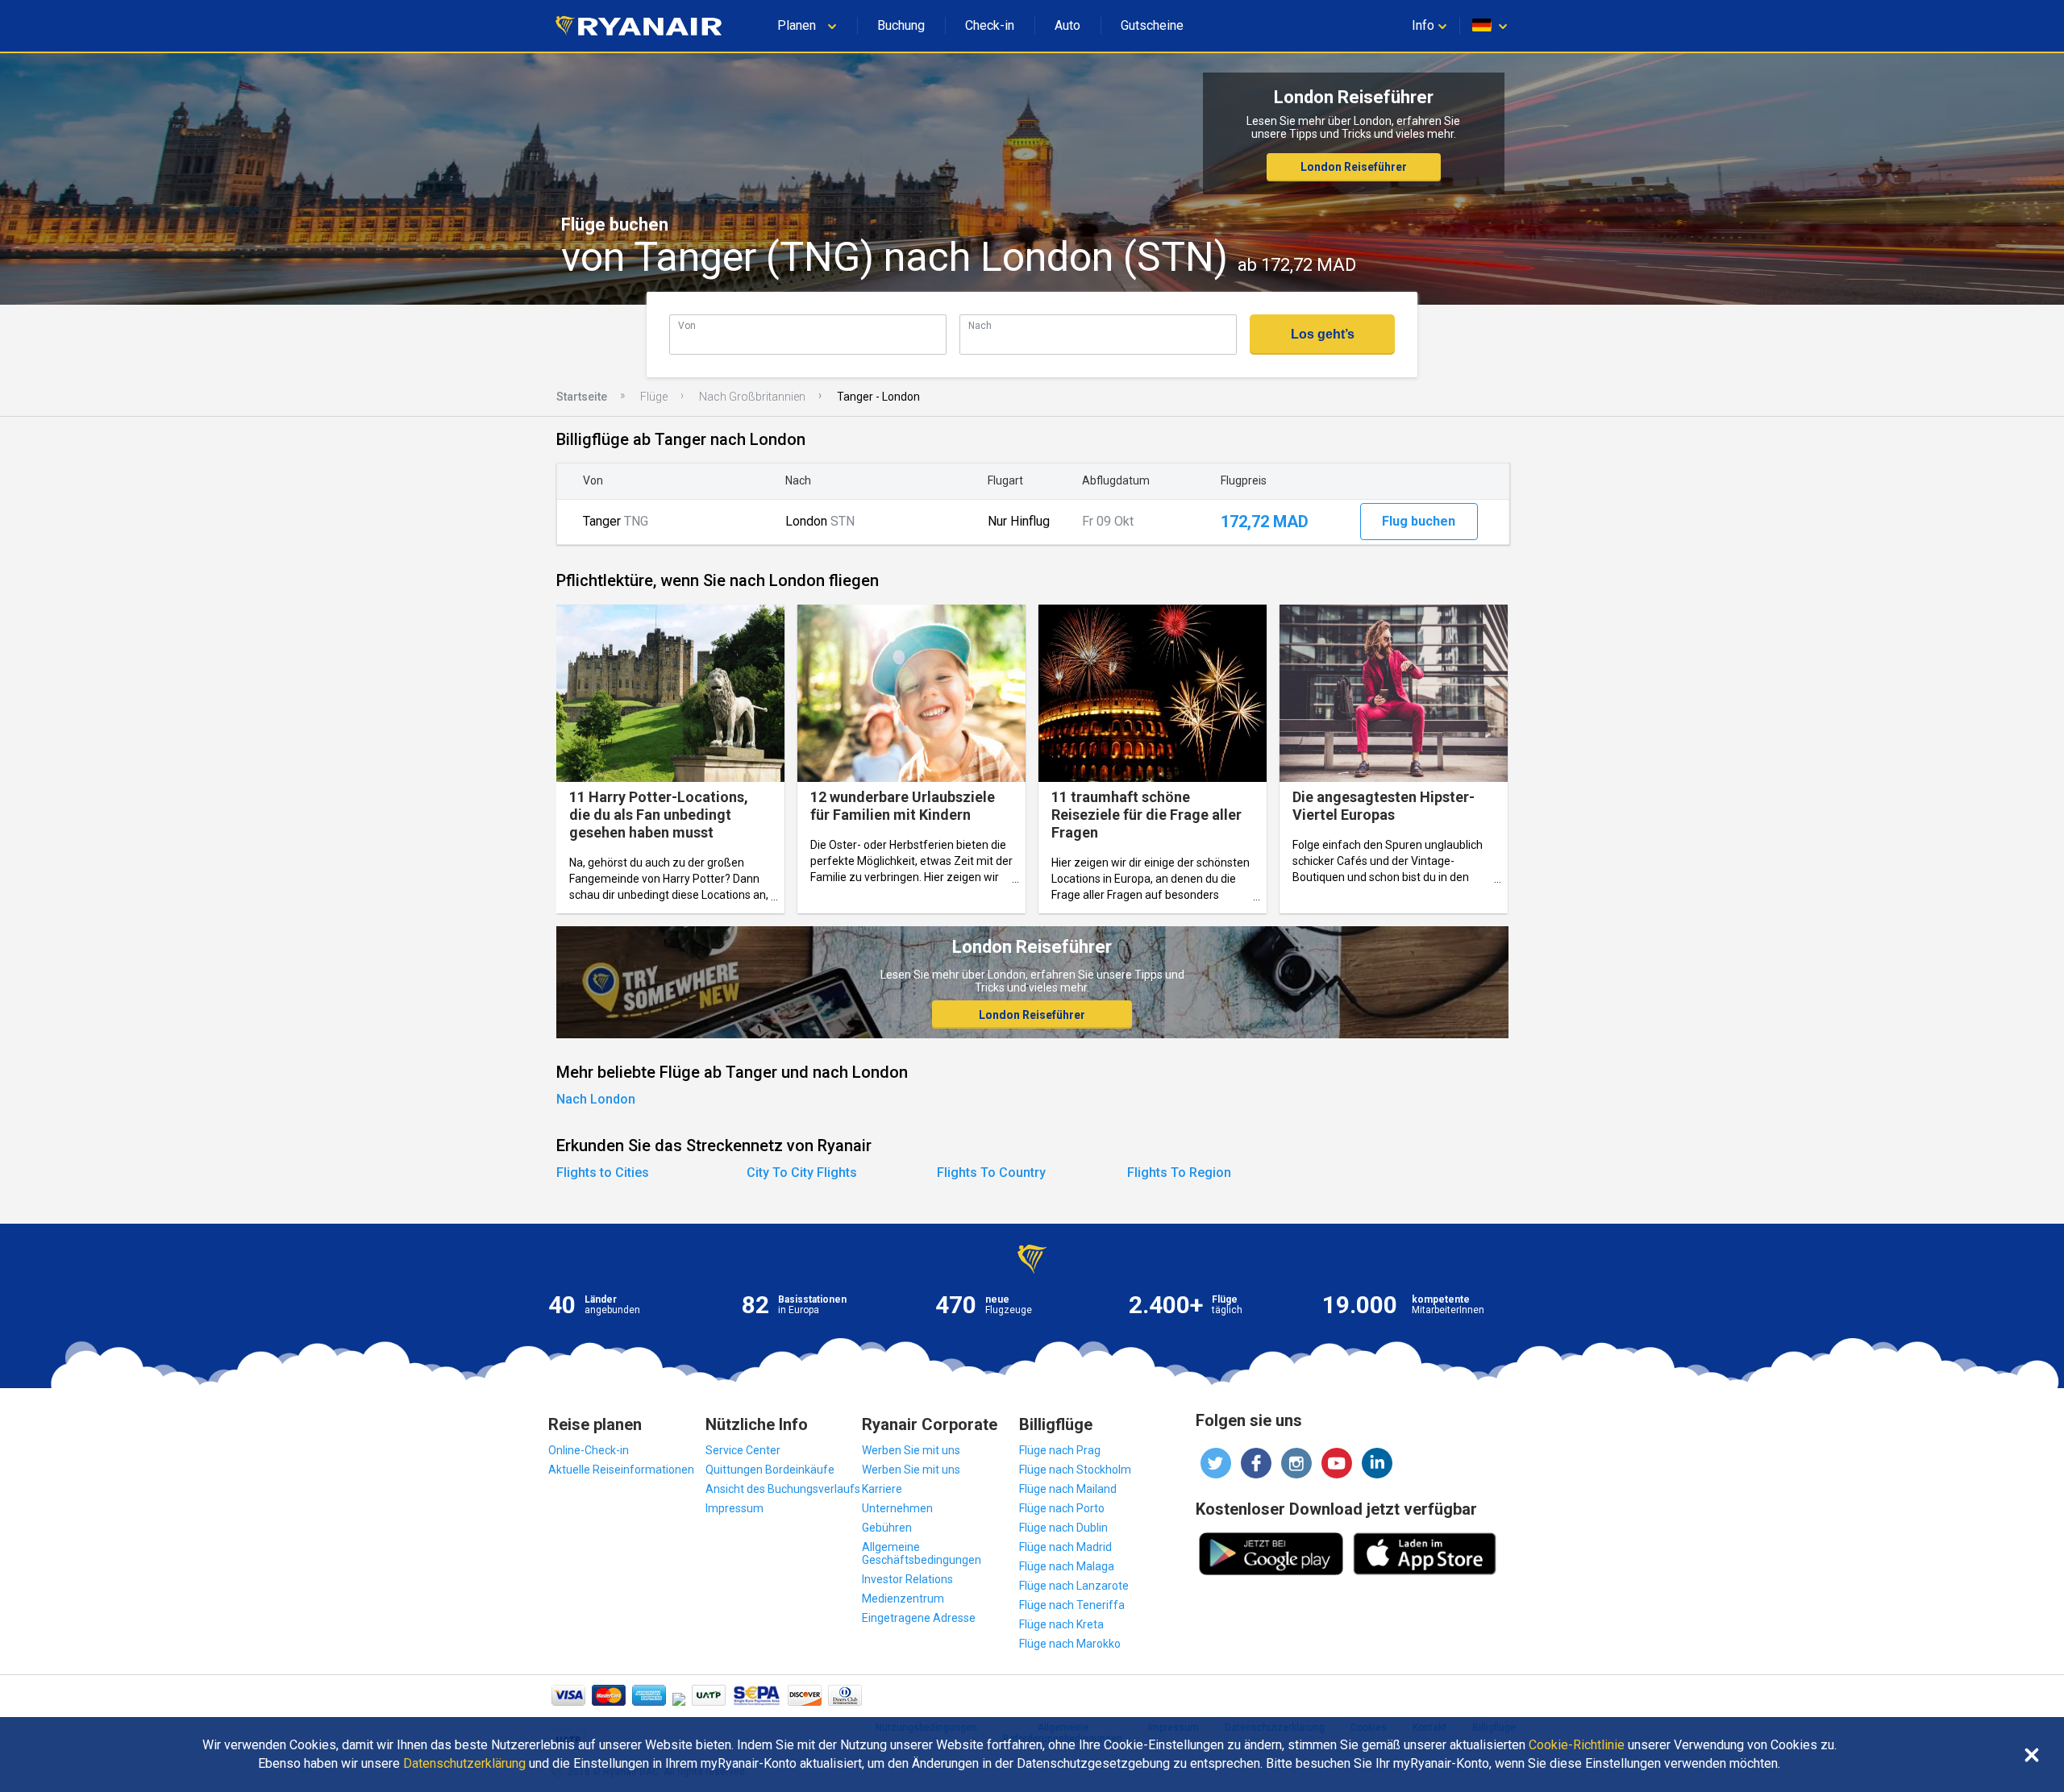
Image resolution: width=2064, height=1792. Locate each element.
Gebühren (887, 1528)
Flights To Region (1179, 1172)
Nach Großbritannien (752, 397)
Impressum (734, 1508)
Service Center (743, 1450)
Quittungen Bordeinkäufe (770, 1470)
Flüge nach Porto (1062, 1508)
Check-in (990, 25)
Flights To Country (991, 1172)
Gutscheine (1152, 25)
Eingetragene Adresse (919, 1618)
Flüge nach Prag (1060, 1450)
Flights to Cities (603, 1172)
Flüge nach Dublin (1063, 1528)
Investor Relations (907, 1579)
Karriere (882, 1489)
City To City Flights (802, 1172)
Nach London (596, 1099)
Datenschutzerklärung (464, 1764)
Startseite (582, 397)
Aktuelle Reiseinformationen (621, 1470)
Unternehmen (897, 1508)
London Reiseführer (1354, 167)
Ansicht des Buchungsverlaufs (783, 1489)
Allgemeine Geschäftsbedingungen (922, 1553)
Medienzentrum (903, 1599)
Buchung (901, 25)
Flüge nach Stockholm (1075, 1470)
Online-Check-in (589, 1450)
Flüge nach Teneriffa (1072, 1605)
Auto (1067, 25)
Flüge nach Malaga (1067, 1566)
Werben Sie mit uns (911, 1450)
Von (687, 325)
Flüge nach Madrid (1065, 1547)
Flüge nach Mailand (1068, 1489)
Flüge (654, 397)
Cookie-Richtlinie (1577, 1745)
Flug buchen (1419, 521)
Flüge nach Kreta (1061, 1624)
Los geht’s (1323, 334)
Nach (980, 325)
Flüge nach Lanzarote (1074, 1586)
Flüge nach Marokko (1070, 1644)
